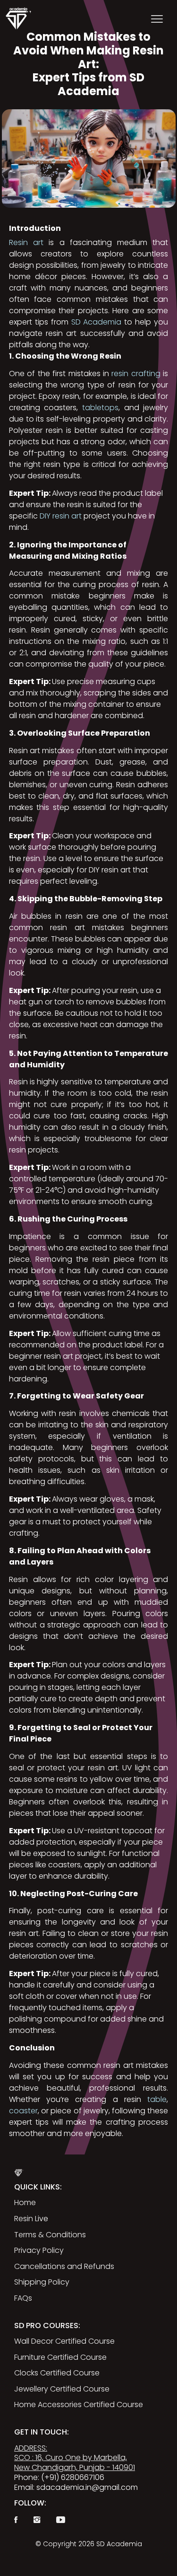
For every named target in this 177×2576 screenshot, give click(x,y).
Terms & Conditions (50, 2235)
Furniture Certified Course (60, 2357)
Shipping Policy (42, 2282)
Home (25, 2202)
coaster (23, 2111)
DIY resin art (61, 516)
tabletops (100, 408)
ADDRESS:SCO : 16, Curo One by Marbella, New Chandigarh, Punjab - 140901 (75, 2458)
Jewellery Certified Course (62, 2389)
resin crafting (136, 374)
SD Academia (97, 322)
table (157, 2099)
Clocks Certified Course (57, 2373)
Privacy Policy (39, 2250)
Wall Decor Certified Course (64, 2341)
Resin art (26, 242)
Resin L (26, 2219)
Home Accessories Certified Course (79, 2405)
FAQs (23, 2298)
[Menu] (157, 18)
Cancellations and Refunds (64, 2266)
